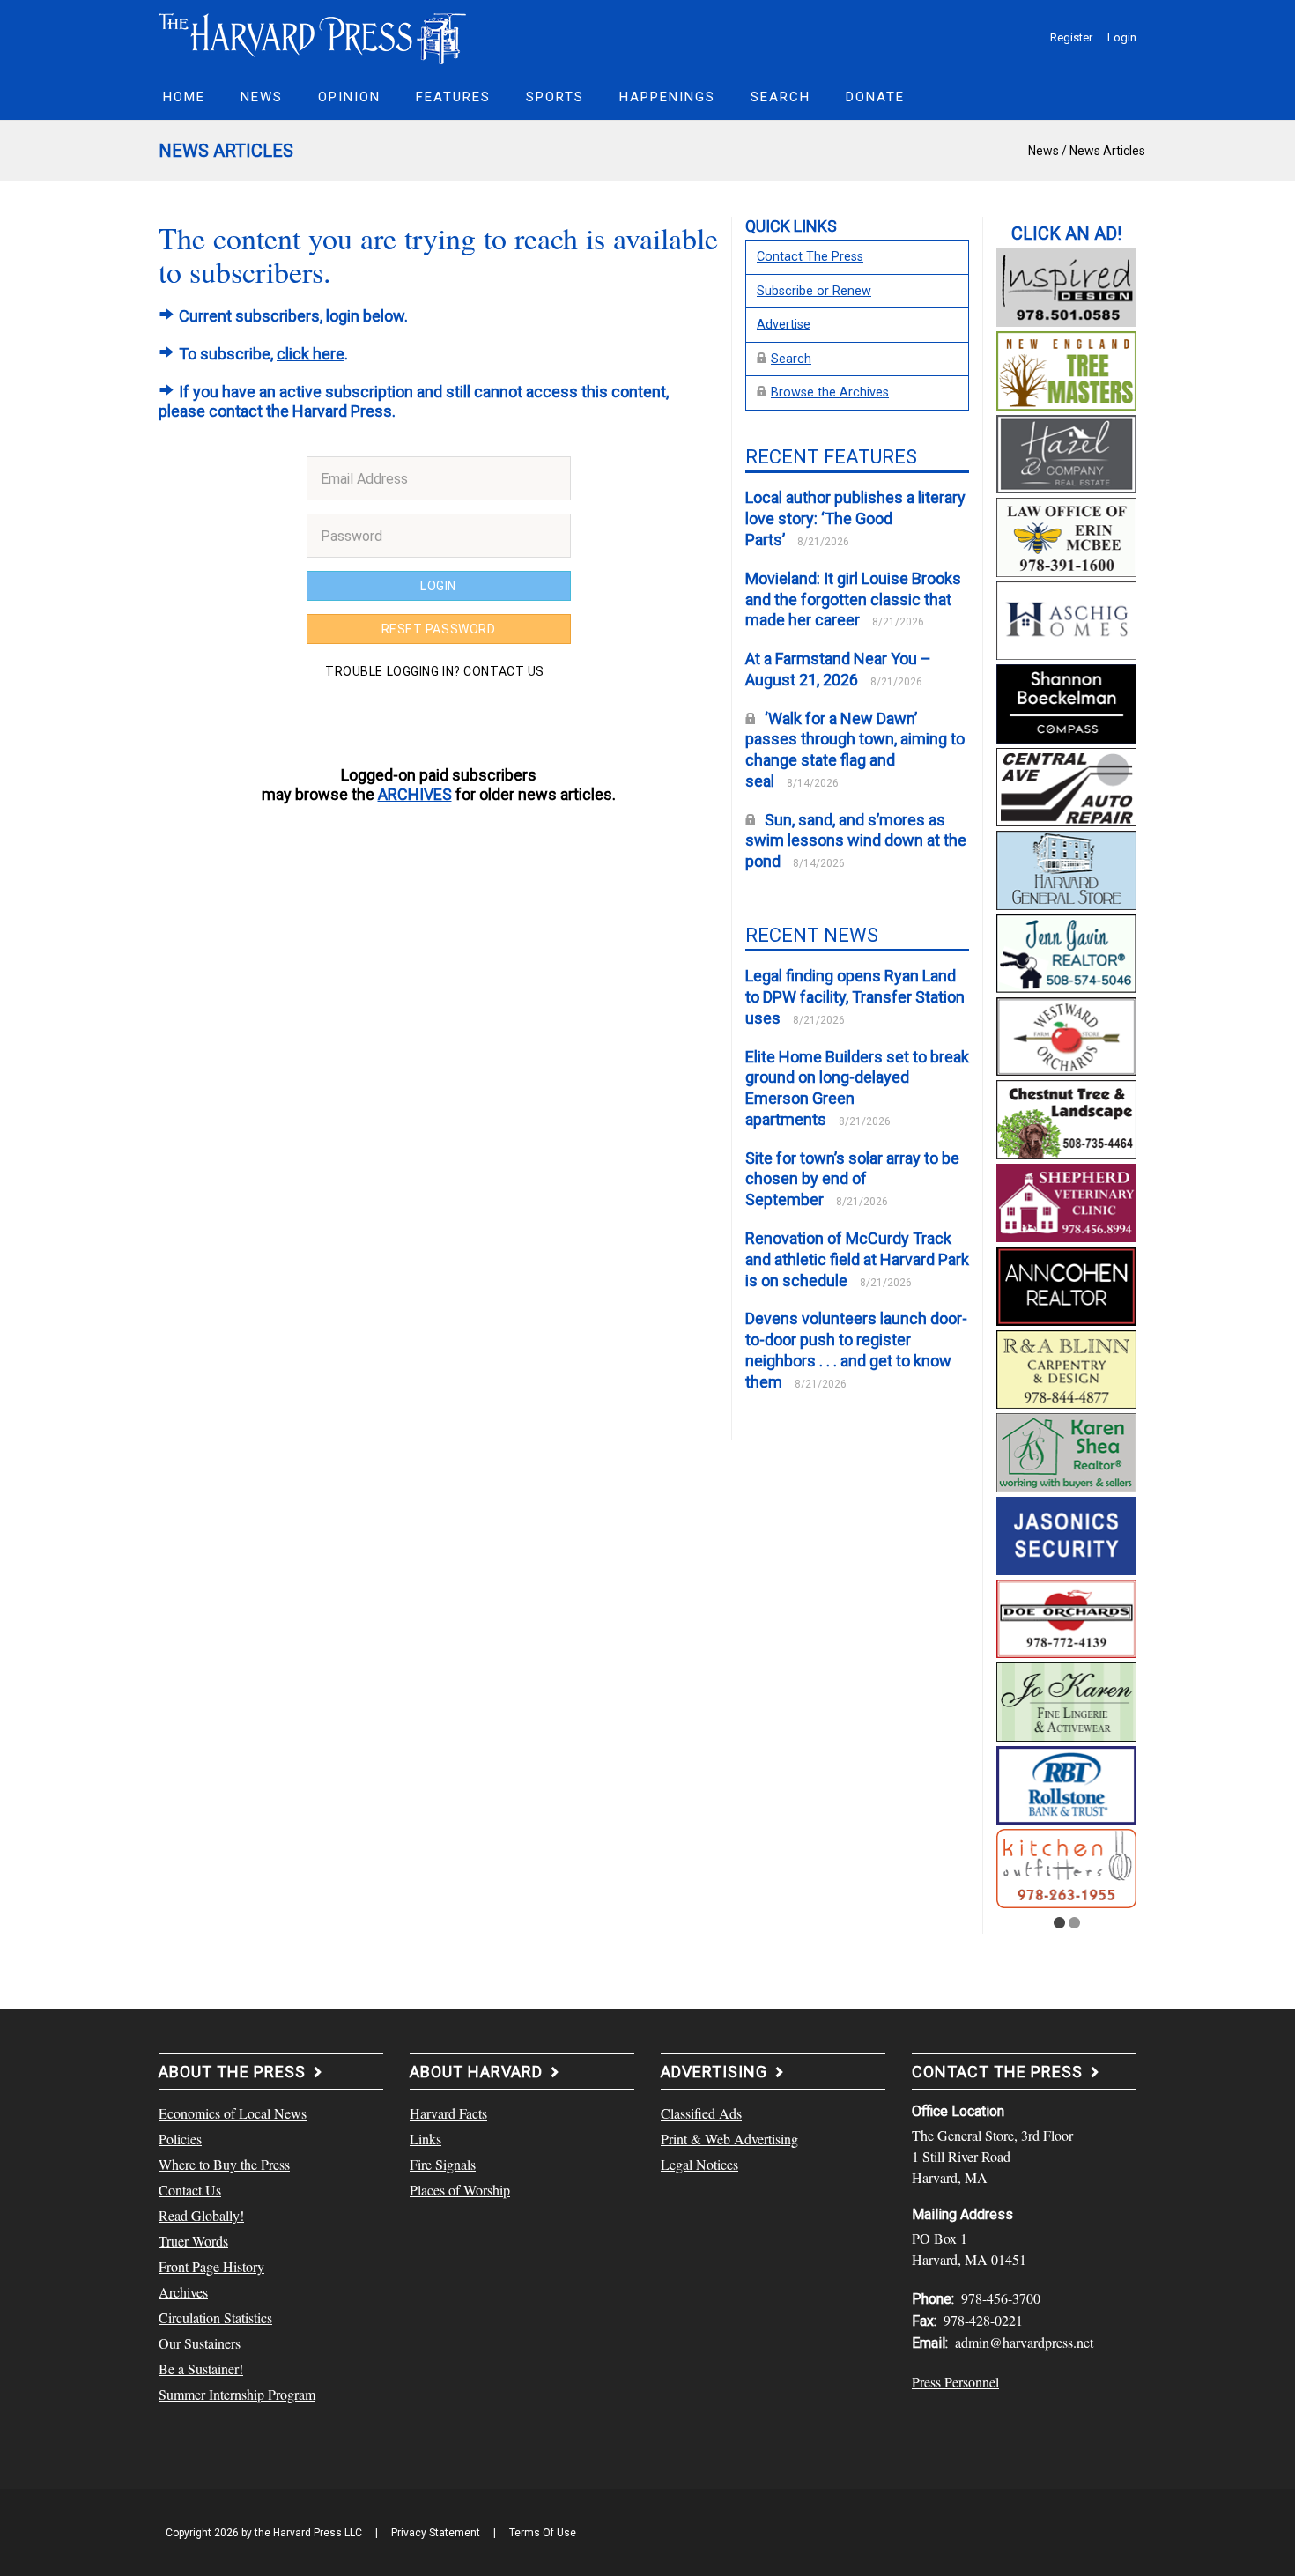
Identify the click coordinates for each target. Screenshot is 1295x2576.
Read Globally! (201, 2215)
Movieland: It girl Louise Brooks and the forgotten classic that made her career (853, 600)
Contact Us (190, 2190)
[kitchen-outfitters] (1066, 1866)
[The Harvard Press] (313, 36)
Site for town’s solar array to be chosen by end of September (852, 1179)
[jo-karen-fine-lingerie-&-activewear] (1066, 1699)
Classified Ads (701, 2113)
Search (791, 359)
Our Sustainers (200, 2343)
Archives (183, 2292)
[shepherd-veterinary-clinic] (1066, 1201)
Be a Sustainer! (201, 2369)
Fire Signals (443, 2164)
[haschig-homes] (1066, 618)
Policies (180, 2139)
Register (1071, 37)
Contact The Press (810, 257)
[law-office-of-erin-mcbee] (1066, 535)
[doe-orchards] (1066, 1617)
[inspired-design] (1066, 285)
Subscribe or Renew (814, 291)
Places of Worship (460, 2190)
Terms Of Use (543, 2533)
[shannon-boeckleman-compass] (1066, 701)
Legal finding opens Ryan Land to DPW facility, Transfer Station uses (855, 997)
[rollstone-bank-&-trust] (1066, 1783)
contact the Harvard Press (300, 411)
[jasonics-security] (1066, 1533)
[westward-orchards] (1066, 1034)
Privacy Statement (436, 2533)
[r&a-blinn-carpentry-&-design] (1066, 1366)
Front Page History (211, 2266)
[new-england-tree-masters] (1066, 368)
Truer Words (193, 2241)
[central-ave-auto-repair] (1066, 784)
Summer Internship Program (237, 2394)
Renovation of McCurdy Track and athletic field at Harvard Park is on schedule (857, 1259)
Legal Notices (699, 2164)
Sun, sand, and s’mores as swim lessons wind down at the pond (856, 841)
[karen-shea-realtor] (1066, 1450)
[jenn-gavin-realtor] (1066, 951)
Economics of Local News (233, 2113)
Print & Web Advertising (729, 2139)
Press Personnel (955, 2382)
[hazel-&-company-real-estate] (1066, 452)
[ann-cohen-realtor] (1066, 1284)
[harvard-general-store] (1066, 868)
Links (425, 2139)
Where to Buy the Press (224, 2164)
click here (311, 354)
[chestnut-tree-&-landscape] (1066, 1117)
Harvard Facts (448, 2113)
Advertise (784, 325)
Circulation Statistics (215, 2317)
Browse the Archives (830, 392)
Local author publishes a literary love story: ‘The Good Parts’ (855, 518)
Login (1122, 37)
